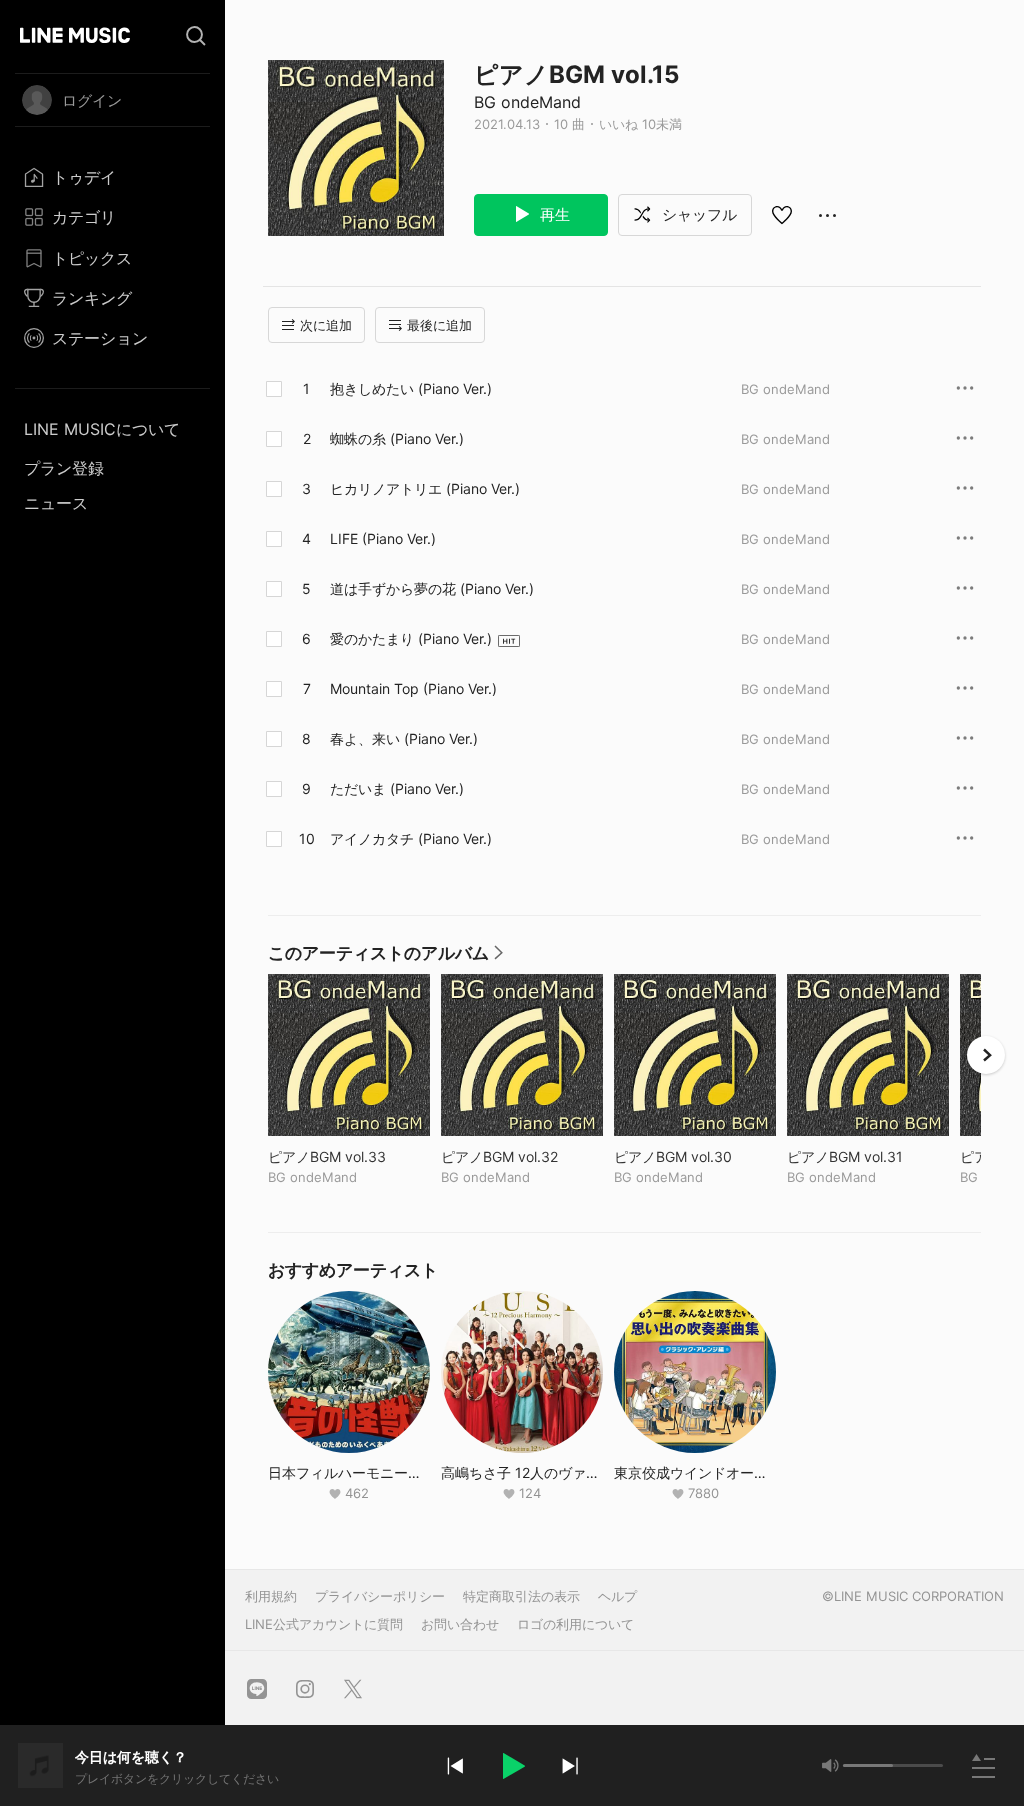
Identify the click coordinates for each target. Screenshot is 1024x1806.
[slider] (868, 1765)
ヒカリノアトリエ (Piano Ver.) (425, 488)
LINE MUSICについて (102, 429)
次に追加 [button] (326, 325)
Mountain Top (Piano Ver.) (413, 688)
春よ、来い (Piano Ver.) (404, 738)
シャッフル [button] (697, 214)
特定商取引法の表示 (521, 1596)
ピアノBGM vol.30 (695, 1156)
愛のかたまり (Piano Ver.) (411, 638)
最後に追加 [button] (439, 325)
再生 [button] (553, 214)
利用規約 (271, 1596)
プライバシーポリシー (380, 1596)
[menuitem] (112, 177)
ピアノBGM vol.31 (868, 1156)
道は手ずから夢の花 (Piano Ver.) (432, 588)
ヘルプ (617, 1596)
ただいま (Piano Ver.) (397, 788)
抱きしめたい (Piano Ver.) (411, 388)
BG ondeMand (527, 102)
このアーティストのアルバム (386, 958)
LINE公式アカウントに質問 (324, 1624)
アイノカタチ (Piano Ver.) (411, 838)
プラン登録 (64, 468)
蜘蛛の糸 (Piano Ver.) (397, 438)
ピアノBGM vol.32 (522, 1156)
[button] (512, 1766)
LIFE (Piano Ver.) (383, 538)
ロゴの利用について (575, 1624)
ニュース (56, 503)
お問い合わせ (460, 1624)
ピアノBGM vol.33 (349, 1156)
